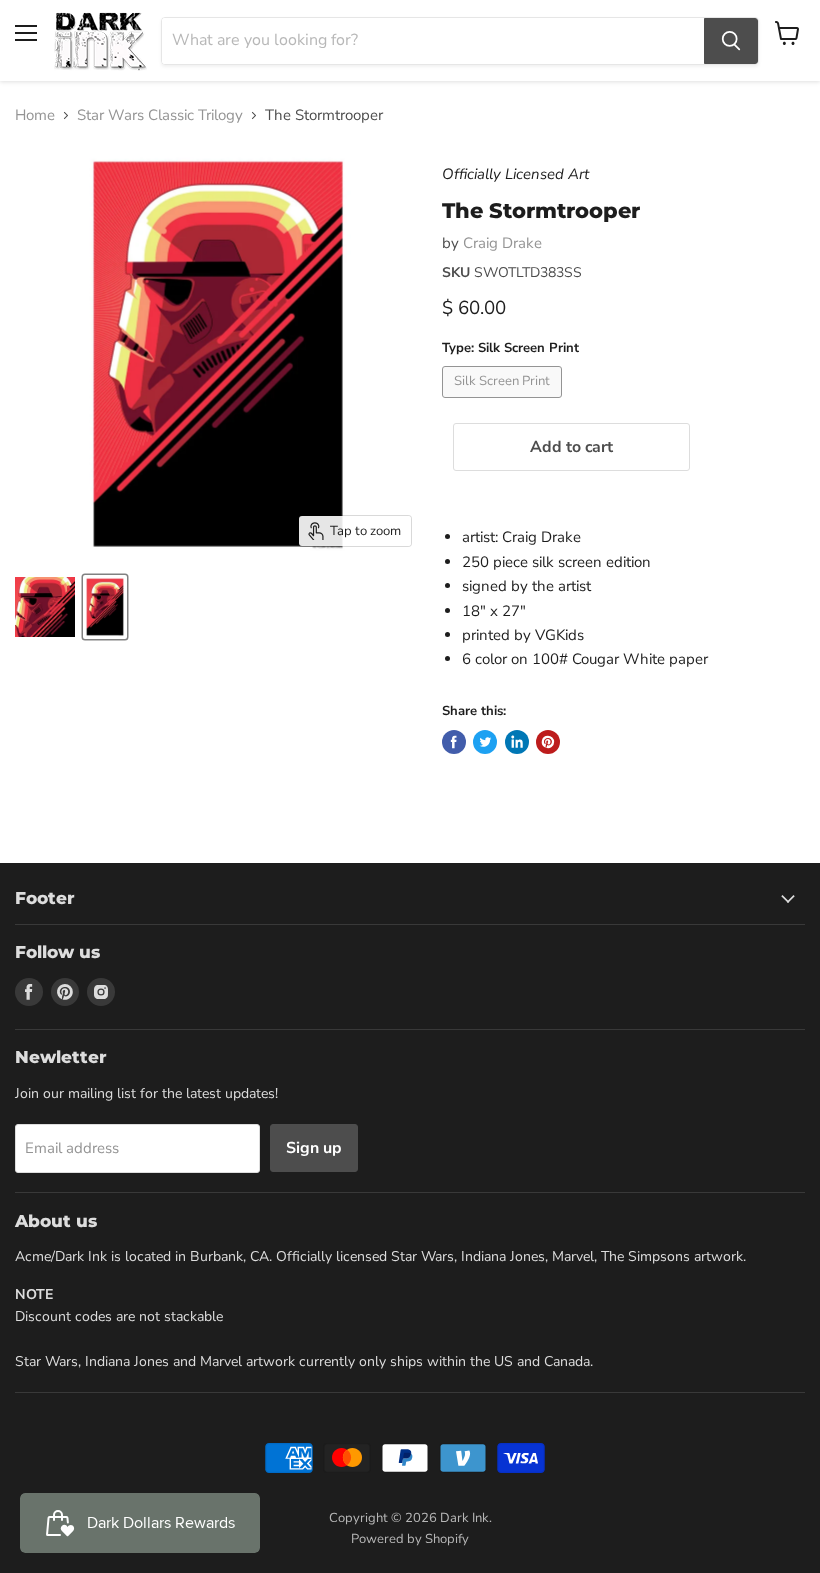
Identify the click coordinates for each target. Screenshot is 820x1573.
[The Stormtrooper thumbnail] (45, 607)
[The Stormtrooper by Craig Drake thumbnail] (105, 607)
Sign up (314, 1148)
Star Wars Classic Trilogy (160, 115)
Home (35, 115)
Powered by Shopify (410, 1539)
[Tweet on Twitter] (485, 742)
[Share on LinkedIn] (517, 742)
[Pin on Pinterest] (548, 742)
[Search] (731, 41)
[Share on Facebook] (454, 742)
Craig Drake (502, 243)
